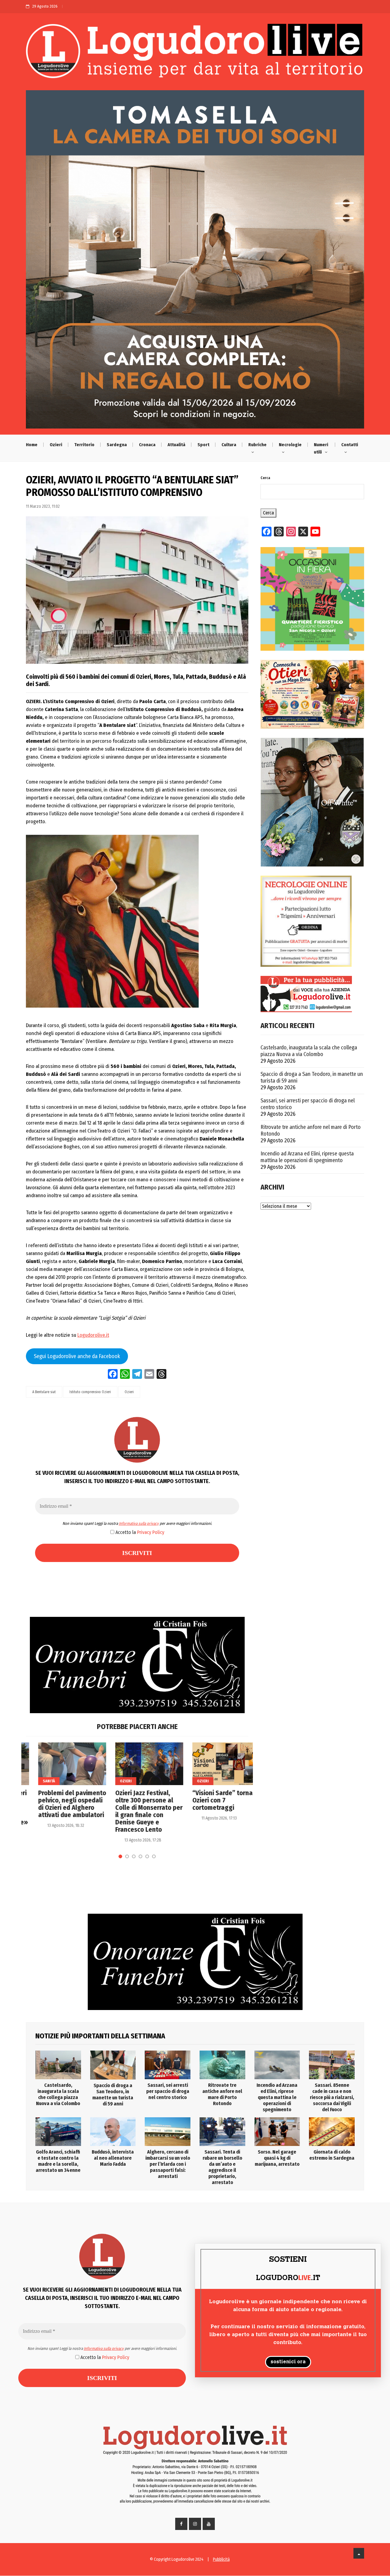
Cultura (229, 445)
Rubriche (257, 445)
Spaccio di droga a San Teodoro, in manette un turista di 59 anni (312, 1077)
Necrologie (290, 445)
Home (32, 445)
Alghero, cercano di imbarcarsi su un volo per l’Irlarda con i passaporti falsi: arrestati (168, 2164)
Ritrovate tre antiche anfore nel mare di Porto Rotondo (311, 1130)
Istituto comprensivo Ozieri (90, 1392)
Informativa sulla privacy (139, 1523)
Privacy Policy (151, 1532)
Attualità (176, 445)
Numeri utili (321, 448)
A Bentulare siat (44, 1392)
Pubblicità (221, 2559)
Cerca (265, 478)
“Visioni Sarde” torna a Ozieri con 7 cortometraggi (213, 1800)
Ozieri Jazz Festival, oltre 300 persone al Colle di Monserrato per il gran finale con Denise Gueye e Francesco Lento (137, 1811)
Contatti (350, 445)
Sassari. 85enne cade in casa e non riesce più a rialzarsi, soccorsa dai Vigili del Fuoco (332, 2097)
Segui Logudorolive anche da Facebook (77, 1356)
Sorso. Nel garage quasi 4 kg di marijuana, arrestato (277, 2158)
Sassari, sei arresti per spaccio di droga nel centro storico (308, 1104)
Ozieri (56, 445)
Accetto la (139, 1532)
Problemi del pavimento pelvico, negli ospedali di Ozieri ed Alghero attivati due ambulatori (60, 1804)
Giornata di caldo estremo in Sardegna (332, 2155)
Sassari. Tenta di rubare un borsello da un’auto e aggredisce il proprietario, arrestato (222, 2167)
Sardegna (117, 445)
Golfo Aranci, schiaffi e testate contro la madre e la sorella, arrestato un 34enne (58, 2161)
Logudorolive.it (93, 1335)
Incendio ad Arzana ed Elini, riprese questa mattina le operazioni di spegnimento (307, 1157)
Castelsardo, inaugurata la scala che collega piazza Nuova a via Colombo (309, 1051)
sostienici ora (288, 2362)
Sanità (37, 1781)
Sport (203, 445)
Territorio (84, 445)
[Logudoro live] (195, 54)
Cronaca (147, 445)
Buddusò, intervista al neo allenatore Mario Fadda (113, 2158)
